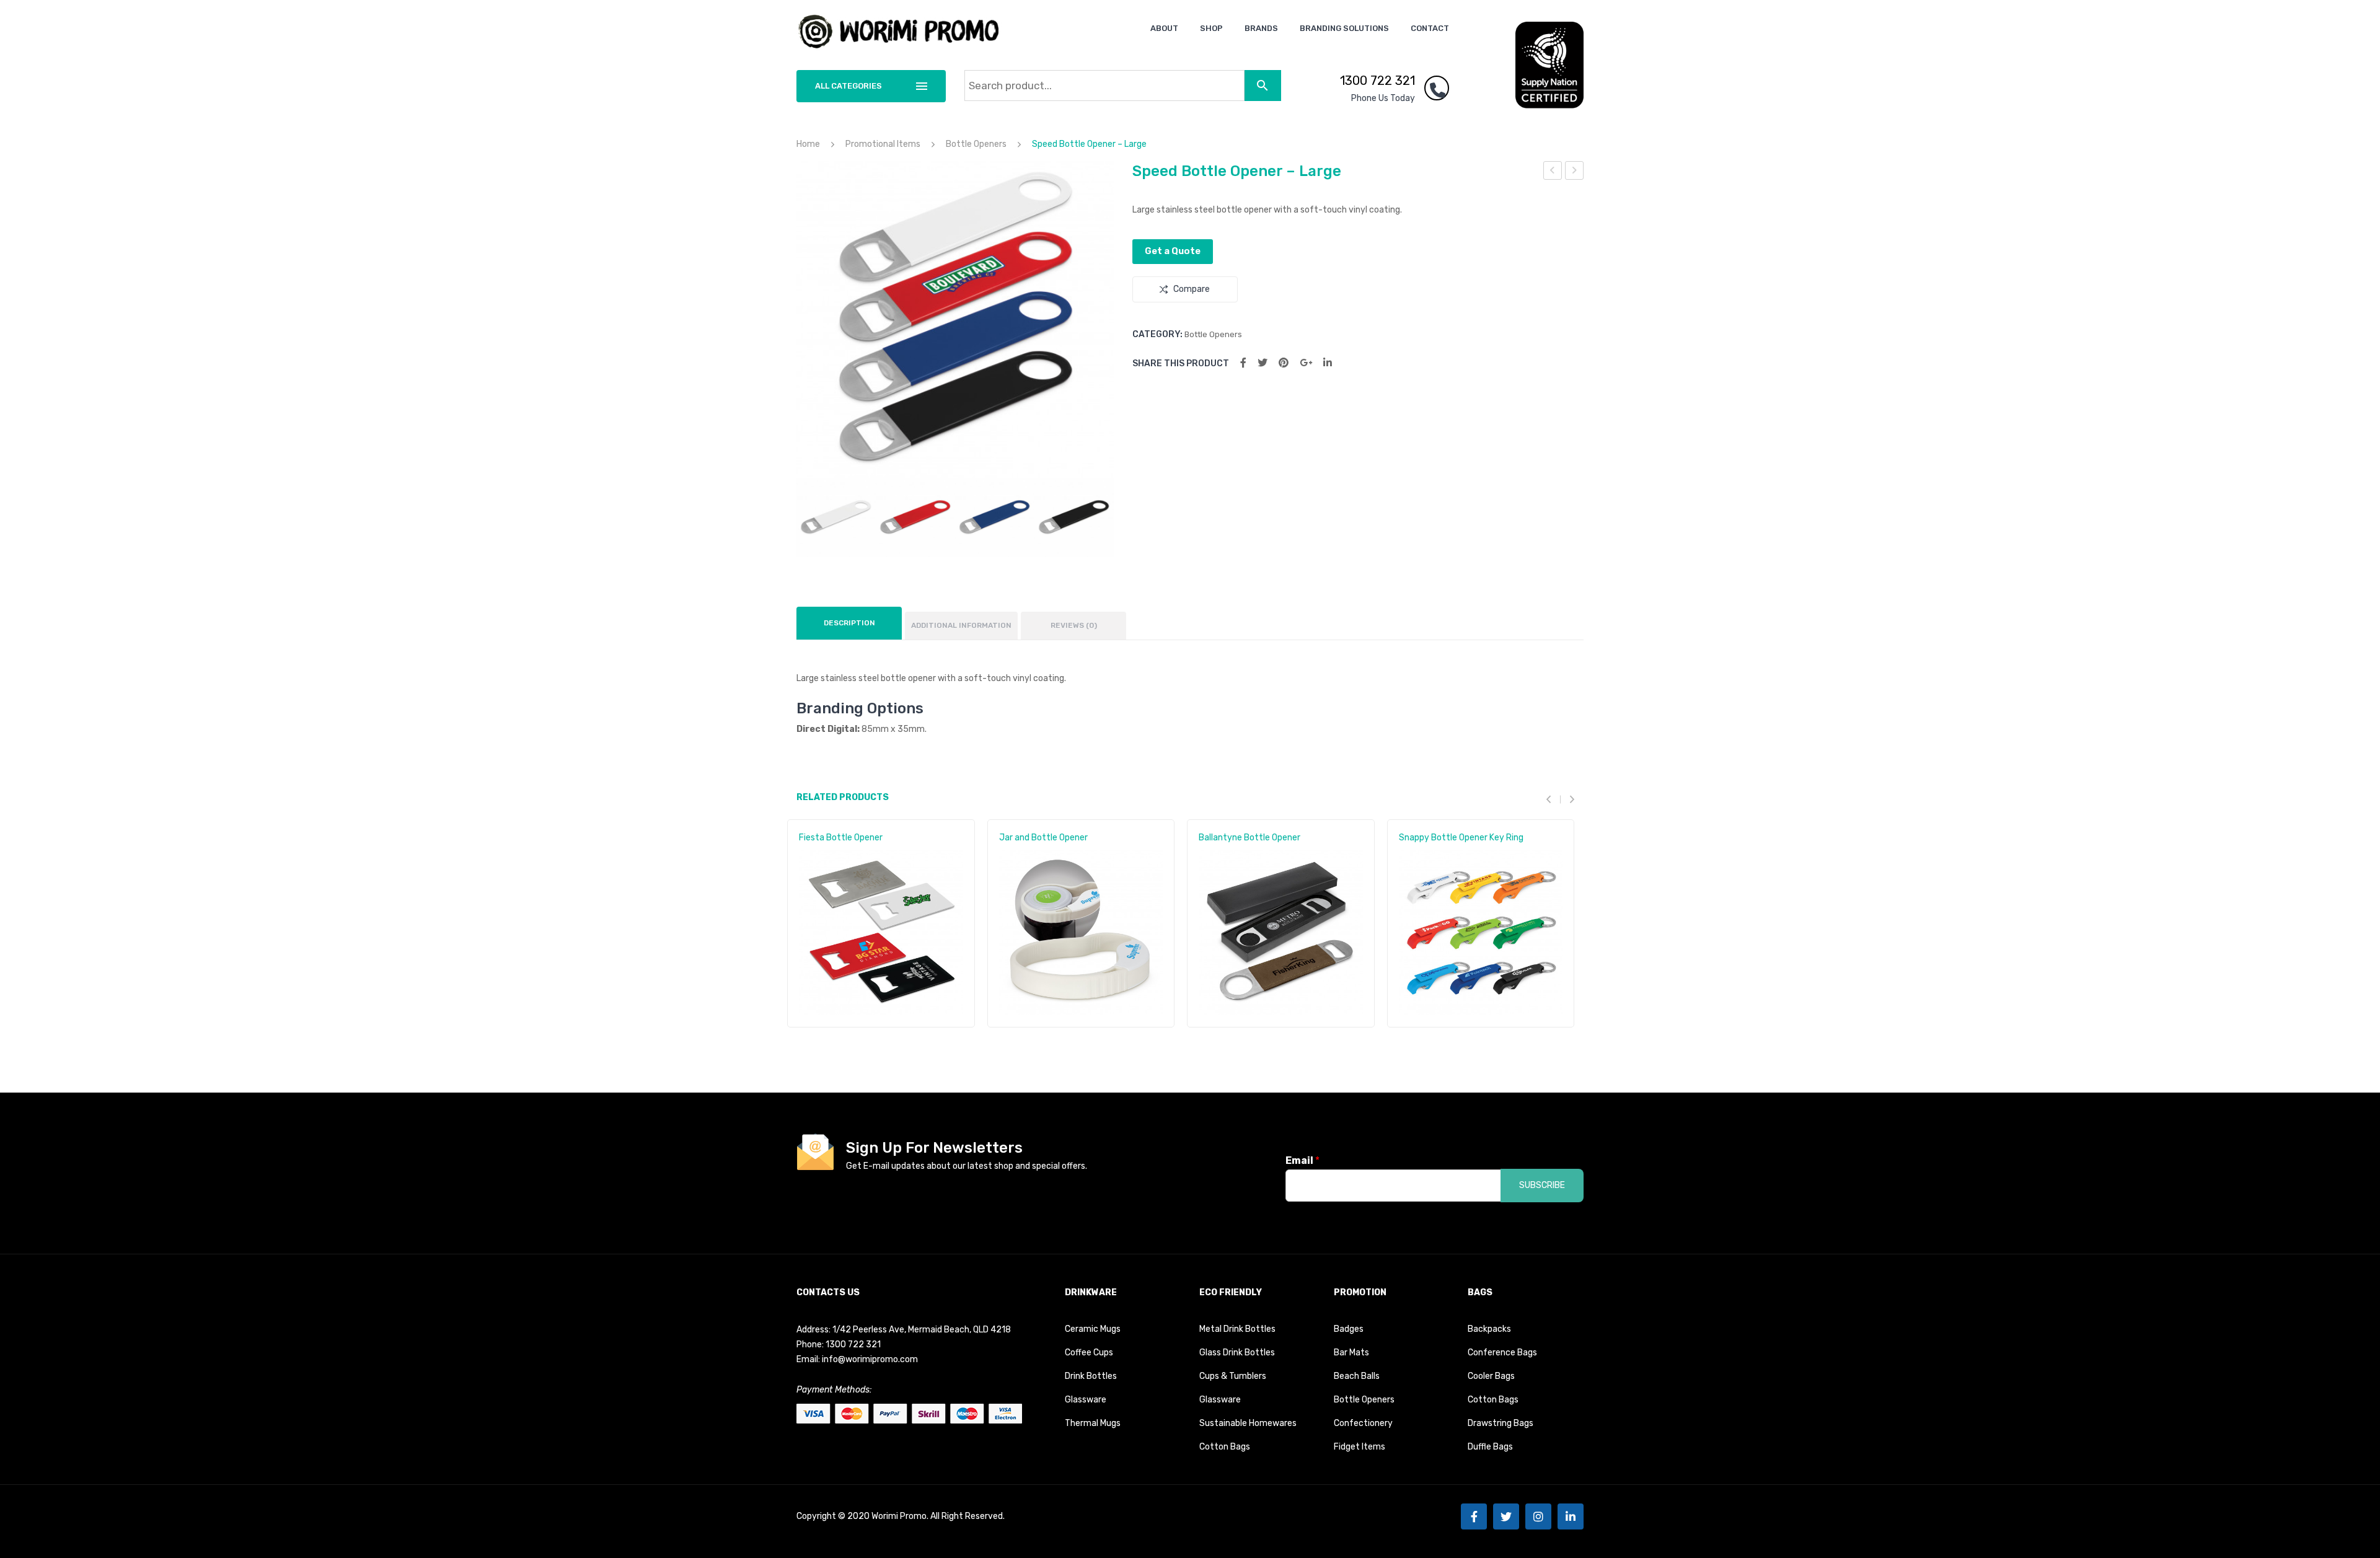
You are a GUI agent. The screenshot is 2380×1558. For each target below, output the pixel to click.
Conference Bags (1502, 1353)
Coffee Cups (1089, 1353)
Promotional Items (883, 144)
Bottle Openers (976, 144)
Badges (1349, 1329)
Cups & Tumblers (1233, 1376)
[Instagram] (1538, 1516)
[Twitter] (1263, 363)
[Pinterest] (1284, 363)
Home (808, 144)
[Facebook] (1243, 363)
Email (1302, 1160)
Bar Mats (1351, 1353)
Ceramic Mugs (1093, 1329)
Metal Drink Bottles (1237, 1329)
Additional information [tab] (961, 625)
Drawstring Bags (1501, 1423)
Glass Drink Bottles (1237, 1353)
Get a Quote (1173, 251)
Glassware (1086, 1400)
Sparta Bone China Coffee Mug (1575, 172)
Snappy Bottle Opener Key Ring (1461, 838)
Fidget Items (1360, 1447)
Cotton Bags (1225, 1447)
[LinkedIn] (1328, 363)
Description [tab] (849, 623)
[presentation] (1553, 800)
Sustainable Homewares (1248, 1423)
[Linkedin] (1571, 1516)
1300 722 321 (1377, 81)
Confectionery (1363, 1423)
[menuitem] (1164, 28)
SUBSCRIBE (1542, 1185)
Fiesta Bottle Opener (841, 838)
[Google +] (1306, 363)
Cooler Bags (1491, 1376)
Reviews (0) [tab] (1074, 625)
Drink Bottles (1091, 1376)
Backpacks (1489, 1329)
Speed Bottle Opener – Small (1553, 172)
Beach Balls (1357, 1376)
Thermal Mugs (1093, 1423)
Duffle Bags (1490, 1447)
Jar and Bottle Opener (1043, 838)
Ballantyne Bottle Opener (1249, 838)
